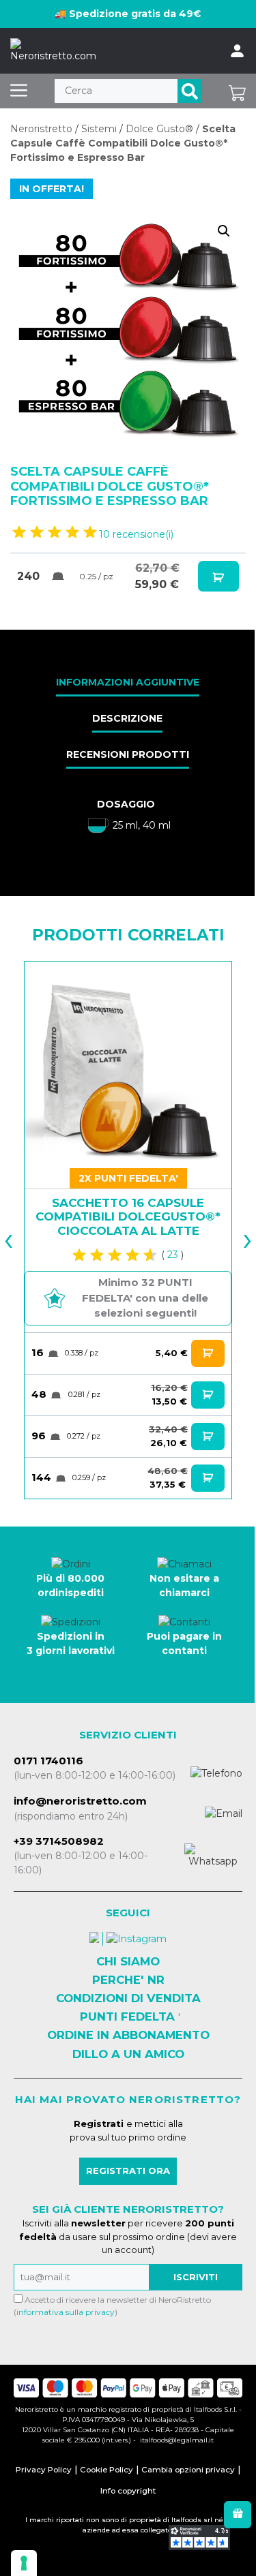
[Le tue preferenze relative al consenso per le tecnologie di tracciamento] (24, 2563)
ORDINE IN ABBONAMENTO (128, 2035)
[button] (224, 231)
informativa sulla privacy (66, 2312)
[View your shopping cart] (237, 91)
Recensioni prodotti (128, 754)
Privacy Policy (44, 2470)
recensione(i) (136, 534)
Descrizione (127, 718)
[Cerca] (190, 91)
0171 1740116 (48, 1761)
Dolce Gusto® (159, 129)
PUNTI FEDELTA (127, 2017)
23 (173, 1255)
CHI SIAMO (128, 1961)
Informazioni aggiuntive (128, 682)
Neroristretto (41, 129)
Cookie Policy (106, 2470)
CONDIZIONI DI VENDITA (128, 1998)
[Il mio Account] (237, 51)
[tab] (128, 684)
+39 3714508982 (59, 1841)
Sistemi (99, 129)
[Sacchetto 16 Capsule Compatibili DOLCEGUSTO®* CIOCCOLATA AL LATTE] (128, 1065)
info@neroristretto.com (80, 1801)
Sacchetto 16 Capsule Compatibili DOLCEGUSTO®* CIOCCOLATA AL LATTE (128, 1217)
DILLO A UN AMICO (128, 2054)
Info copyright (128, 2491)
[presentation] (20, 1230)
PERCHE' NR (128, 1980)
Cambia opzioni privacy (188, 2470)
